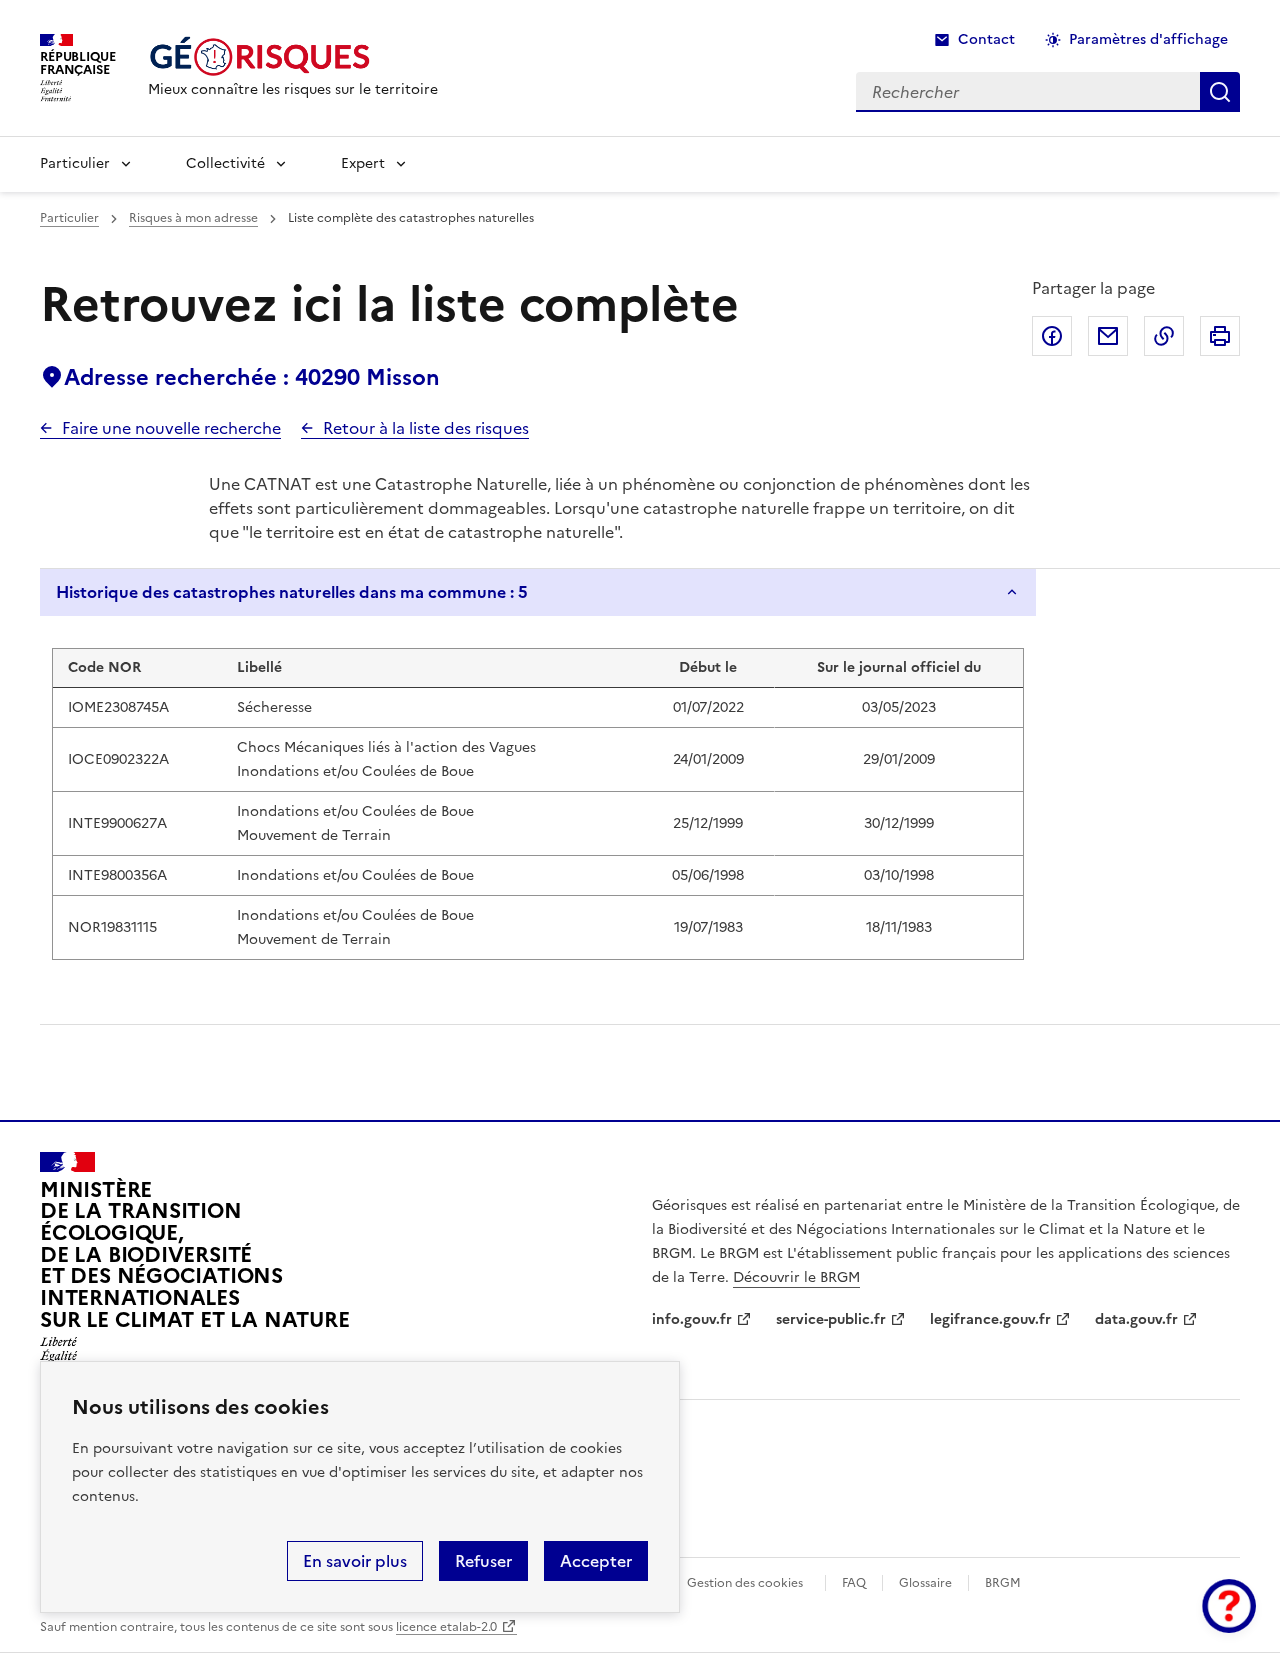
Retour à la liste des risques (426, 428)
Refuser (483, 1561)
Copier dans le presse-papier (1164, 336)
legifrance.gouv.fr (990, 1319)
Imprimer (1220, 336)
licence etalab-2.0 (446, 1627)
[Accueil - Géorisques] (293, 56)
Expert (363, 163)
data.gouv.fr (1136, 1319)
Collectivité (225, 163)
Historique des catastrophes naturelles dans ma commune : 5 (292, 592)
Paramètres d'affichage (1148, 39)
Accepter (596, 1561)
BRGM (1003, 1583)
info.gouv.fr (692, 1319)
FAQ (854, 1583)
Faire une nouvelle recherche (171, 428)
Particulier (75, 163)
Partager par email (1108, 336)
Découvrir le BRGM (796, 1277)
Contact (986, 39)
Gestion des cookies (745, 1583)
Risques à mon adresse (193, 218)
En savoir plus (355, 1561)
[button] (1229, 1606)
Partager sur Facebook (1052, 336)
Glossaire (925, 1583)
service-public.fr (831, 1319)
